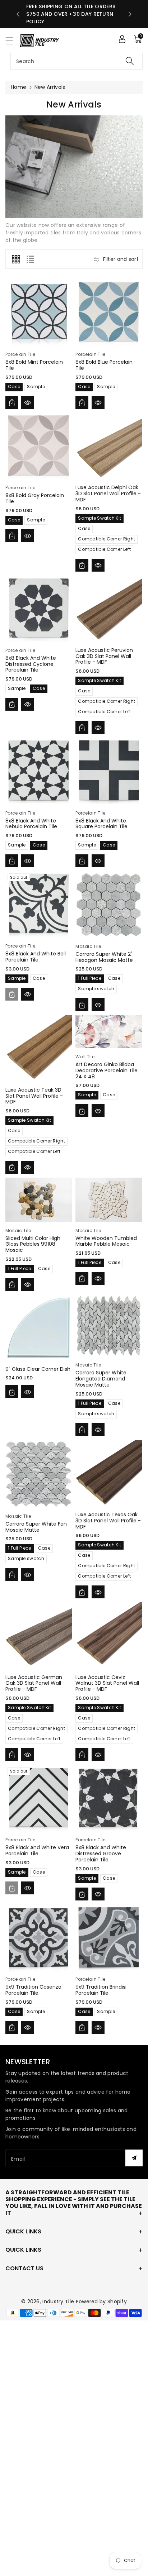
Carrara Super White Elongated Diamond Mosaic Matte (101, 1379)
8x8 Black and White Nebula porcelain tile (31, 824)
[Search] (130, 61)
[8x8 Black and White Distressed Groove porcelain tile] (109, 1798)
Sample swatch (96, 989)
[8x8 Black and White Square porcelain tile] (109, 771)
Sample (36, 387)
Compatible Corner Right (107, 539)
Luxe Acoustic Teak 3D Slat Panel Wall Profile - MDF (34, 1096)
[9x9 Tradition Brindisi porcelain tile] (109, 1938)
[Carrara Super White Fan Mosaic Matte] (39, 1474)
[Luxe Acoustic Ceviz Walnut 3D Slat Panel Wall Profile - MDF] (109, 1635)
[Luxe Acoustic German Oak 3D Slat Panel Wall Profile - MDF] (39, 1635)
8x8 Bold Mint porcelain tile (34, 365)
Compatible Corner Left (104, 549)
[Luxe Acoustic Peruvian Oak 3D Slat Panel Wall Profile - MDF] (109, 609)
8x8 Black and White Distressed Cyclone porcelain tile (31, 664)
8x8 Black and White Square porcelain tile (101, 824)
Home (18, 87)
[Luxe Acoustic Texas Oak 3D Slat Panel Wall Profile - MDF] (109, 1473)
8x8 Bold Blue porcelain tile (104, 365)
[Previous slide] (18, 14)
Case (14, 387)
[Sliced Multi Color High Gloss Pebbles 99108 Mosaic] (39, 1200)
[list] (30, 259)
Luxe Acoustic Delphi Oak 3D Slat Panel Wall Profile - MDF (108, 493)
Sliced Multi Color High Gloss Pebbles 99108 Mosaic (33, 1244)
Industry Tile (58, 2301)
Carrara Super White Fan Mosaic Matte (36, 1527)
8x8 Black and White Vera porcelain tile (37, 1850)
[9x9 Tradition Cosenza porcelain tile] (39, 1938)
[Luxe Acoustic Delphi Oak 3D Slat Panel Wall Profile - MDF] (109, 446)
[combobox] (77, 61)
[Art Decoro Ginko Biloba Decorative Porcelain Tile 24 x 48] (109, 1032)
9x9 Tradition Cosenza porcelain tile (33, 1990)
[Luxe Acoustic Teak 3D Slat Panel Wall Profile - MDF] (39, 1048)
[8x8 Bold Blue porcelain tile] (109, 313)
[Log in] (122, 39)
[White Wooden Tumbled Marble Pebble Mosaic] (109, 1200)
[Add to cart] (12, 402)
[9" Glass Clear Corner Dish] (39, 1328)
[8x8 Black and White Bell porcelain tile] (39, 904)
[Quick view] (28, 402)
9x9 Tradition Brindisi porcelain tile (101, 1990)
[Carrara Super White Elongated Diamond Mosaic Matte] (109, 1326)
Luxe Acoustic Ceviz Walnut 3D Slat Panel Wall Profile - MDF (107, 1683)
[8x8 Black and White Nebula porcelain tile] (39, 771)
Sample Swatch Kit (100, 518)
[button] (13, 41)
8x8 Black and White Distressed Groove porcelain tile (101, 1854)
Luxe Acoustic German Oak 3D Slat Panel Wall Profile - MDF (34, 1683)
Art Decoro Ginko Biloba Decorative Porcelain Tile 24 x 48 (107, 1070)
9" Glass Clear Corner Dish (38, 1369)
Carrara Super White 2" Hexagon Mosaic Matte (104, 957)
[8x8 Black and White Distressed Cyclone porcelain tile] (39, 609)
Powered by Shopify (101, 2301)
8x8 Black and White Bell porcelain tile (36, 957)
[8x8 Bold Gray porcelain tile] (39, 446)
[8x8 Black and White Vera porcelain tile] (39, 1798)
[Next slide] (130, 14)
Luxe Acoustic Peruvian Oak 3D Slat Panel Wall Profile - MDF (104, 656)
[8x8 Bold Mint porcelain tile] (39, 313)
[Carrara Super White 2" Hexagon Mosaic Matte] (109, 905)
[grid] (16, 259)
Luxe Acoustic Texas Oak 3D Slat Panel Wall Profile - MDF (108, 1521)
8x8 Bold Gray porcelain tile (35, 498)
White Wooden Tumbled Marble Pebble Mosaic (106, 1241)
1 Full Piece (90, 978)
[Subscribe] (134, 2158)
